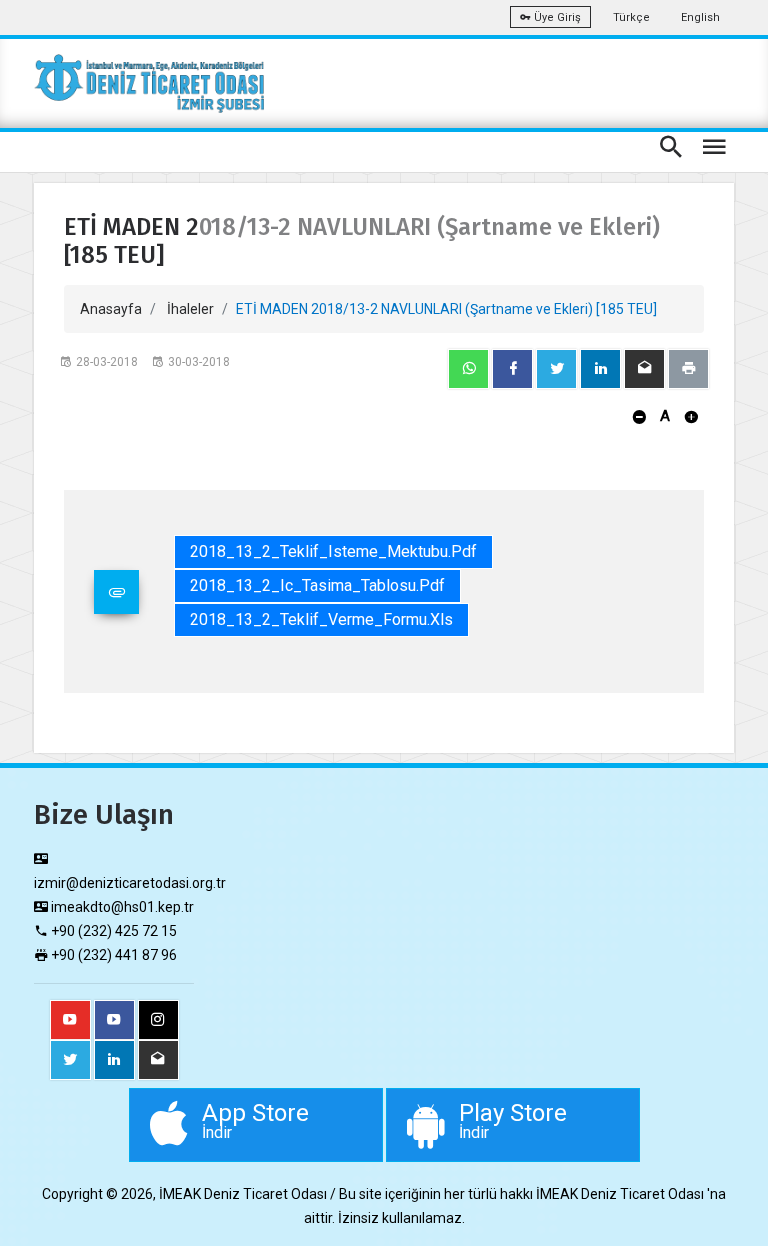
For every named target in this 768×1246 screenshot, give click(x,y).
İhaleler (190, 309)
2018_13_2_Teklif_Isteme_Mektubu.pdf (333, 551)
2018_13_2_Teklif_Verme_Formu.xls (321, 619)
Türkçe (631, 17)
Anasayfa (111, 309)
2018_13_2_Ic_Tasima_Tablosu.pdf (317, 585)
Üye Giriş (556, 17)
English (700, 17)
